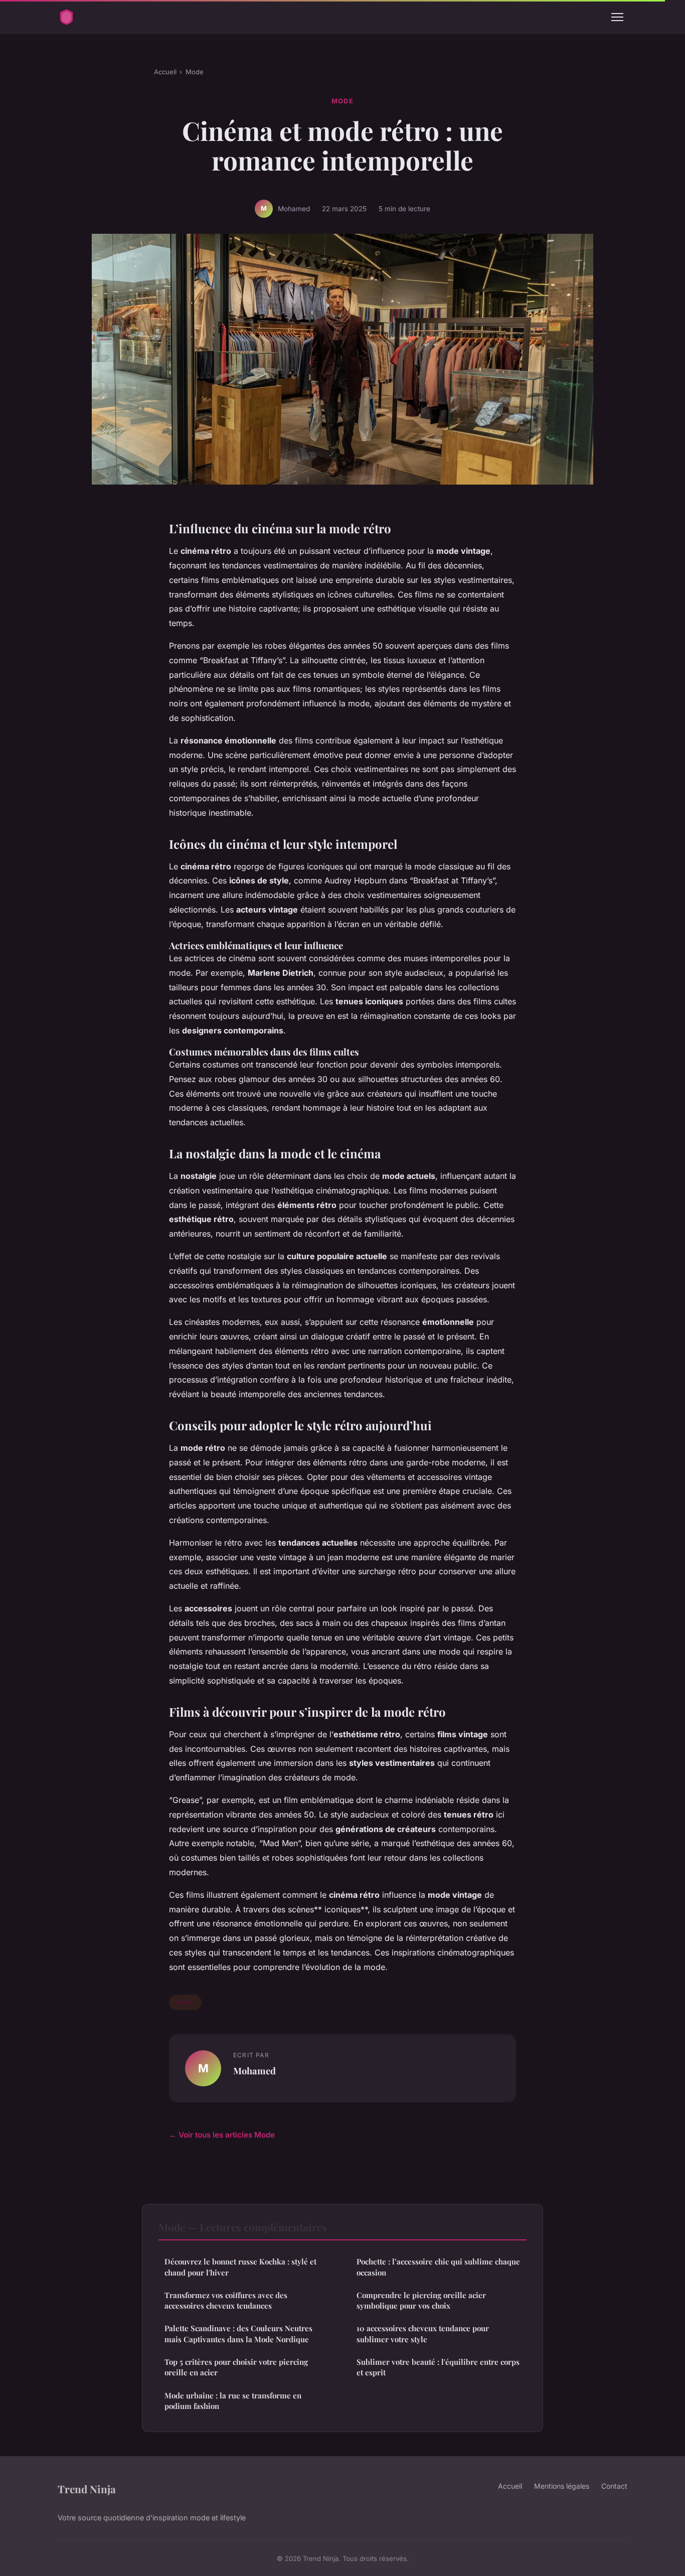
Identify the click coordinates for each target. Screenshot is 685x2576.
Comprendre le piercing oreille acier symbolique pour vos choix (421, 2300)
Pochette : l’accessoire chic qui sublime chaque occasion (438, 2267)
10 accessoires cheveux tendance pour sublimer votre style (423, 2333)
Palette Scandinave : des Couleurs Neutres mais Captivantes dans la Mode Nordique (238, 2333)
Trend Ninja (87, 2489)
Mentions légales (562, 2486)
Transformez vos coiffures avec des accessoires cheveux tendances (226, 2300)
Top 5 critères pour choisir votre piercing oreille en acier (236, 2367)
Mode (195, 72)
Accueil (165, 72)
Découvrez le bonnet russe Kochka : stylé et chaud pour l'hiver (240, 2267)
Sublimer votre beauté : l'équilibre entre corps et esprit (438, 2367)
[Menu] (617, 17)
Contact (614, 2486)
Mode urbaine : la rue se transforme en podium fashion (233, 2401)
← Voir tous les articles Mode (222, 2135)
